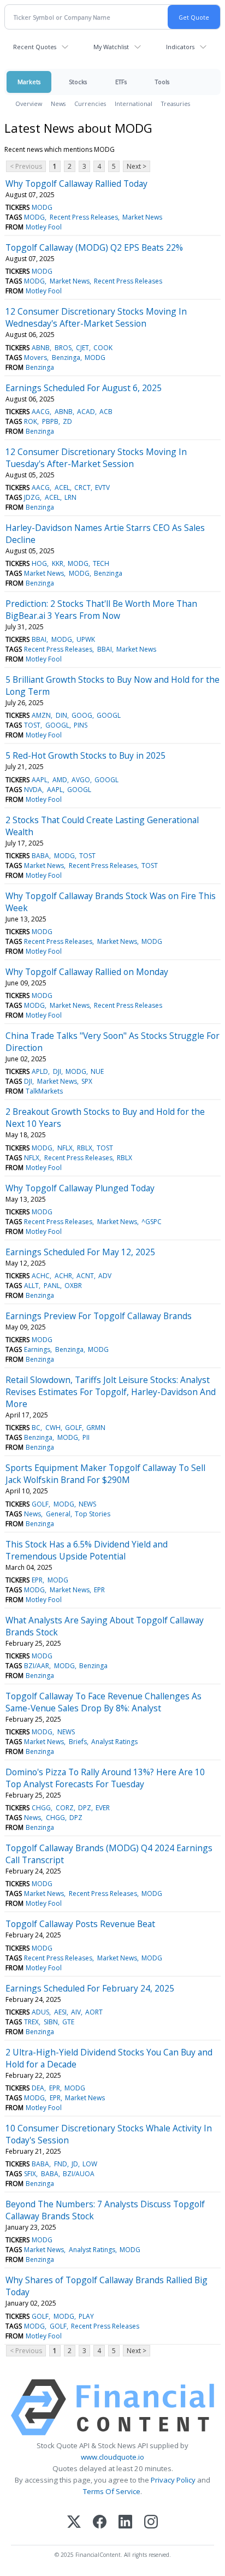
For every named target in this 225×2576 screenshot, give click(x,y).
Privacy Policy (173, 2480)
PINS (81, 725)
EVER (103, 1808)
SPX (87, 1081)
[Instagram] (151, 2523)
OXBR (73, 1286)
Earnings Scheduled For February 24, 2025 (90, 1988)
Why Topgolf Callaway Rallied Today (76, 184)
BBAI (39, 639)
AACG (41, 412)
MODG (42, 207)
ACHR (63, 1276)
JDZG (32, 497)
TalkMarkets (44, 1091)
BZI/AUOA (79, 2174)
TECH (101, 563)
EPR (37, 1580)
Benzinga (66, 358)
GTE (68, 2022)
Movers (35, 358)
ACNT (85, 1276)
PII (86, 1437)
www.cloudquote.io (112, 2457)
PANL (52, 1286)
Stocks (78, 82)
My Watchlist (111, 47)
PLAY (86, 2316)
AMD (60, 780)
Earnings (37, 1349)
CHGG (41, 1808)
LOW (90, 2164)
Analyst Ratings (114, 1742)
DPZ (85, 1808)
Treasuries (176, 104)
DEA (38, 2088)
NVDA (33, 790)
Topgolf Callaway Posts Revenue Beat (80, 1924)
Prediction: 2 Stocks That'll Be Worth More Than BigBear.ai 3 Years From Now (101, 610)
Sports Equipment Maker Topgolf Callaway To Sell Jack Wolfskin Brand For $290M (105, 1474)
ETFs (121, 82)
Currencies (90, 104)
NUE (97, 1071)
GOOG (82, 715)
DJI (57, 1071)
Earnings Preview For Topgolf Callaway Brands (99, 1316)
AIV (76, 2012)
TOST (32, 725)
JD (75, 2164)
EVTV (102, 488)
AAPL (40, 780)
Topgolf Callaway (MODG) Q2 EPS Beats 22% (94, 247)
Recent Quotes (35, 47)
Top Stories (93, 1514)
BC (36, 1428)
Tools (162, 82)
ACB (106, 412)
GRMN (96, 1428)
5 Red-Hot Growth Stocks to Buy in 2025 (85, 755)
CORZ (65, 1808)
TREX (31, 2022)
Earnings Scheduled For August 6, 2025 (84, 388)
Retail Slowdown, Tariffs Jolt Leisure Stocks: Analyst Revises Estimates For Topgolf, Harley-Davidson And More (111, 1392)
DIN (61, 715)
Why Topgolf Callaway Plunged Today (80, 1188)
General (58, 1514)
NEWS (87, 1504)
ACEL (62, 488)
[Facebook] (100, 2523)
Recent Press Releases (84, 217)
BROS (63, 348)
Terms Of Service (112, 2491)
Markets (29, 82)
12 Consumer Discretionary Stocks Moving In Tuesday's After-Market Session (96, 458)
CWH (53, 1428)
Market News (142, 217)
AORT (94, 2012)
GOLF (73, 1428)
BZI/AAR (37, 1666)
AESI (60, 2012)
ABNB (41, 348)
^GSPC (152, 1222)
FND (61, 2164)
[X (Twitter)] (74, 2523)
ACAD (86, 412)
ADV (105, 1276)
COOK (103, 348)
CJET (82, 348)
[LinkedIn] (125, 2523)
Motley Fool (44, 227)
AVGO (81, 780)
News (58, 104)
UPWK (86, 639)
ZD (67, 421)
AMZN (41, 715)
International (134, 104)
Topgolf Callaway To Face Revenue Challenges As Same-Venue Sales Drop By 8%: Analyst (103, 1702)
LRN (70, 497)
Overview (29, 104)
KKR (58, 563)
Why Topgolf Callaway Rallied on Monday (87, 972)
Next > (137, 166)
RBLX (85, 1148)
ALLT (31, 1286)
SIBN (51, 2022)
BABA (40, 856)
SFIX (30, 2174)
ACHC (41, 1276)
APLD (40, 1071)
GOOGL (109, 715)
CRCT (82, 488)
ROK (31, 421)
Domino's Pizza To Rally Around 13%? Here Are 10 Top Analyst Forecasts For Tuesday (105, 1778)
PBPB (50, 421)
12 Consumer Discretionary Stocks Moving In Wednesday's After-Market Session (96, 317)
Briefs (78, 1742)
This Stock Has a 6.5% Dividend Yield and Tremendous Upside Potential (87, 1550)
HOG (39, 563)
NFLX (65, 1148)
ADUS (40, 2012)
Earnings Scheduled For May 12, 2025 (80, 1252)
